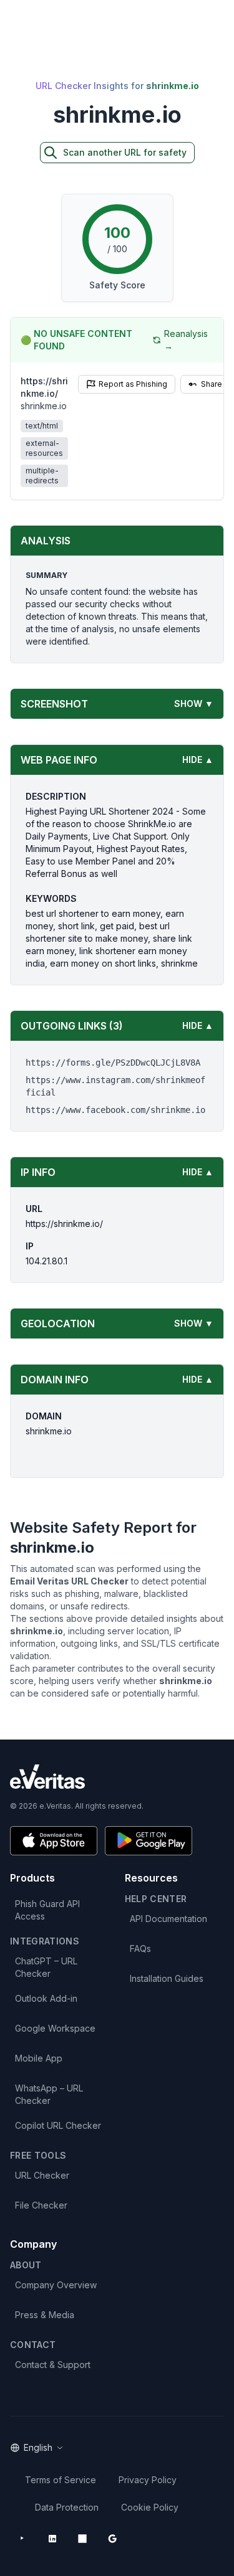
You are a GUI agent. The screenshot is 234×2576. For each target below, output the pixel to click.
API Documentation (168, 1919)
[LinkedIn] (52, 2539)
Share (212, 384)
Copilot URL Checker (58, 2125)
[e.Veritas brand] (117, 1777)
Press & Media (45, 2315)
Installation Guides (167, 1978)
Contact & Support (53, 2365)
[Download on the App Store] (54, 1841)
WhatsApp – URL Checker (49, 2094)
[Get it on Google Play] (149, 1841)
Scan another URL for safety (125, 152)
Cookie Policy (150, 2507)
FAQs (140, 1949)
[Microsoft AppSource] (82, 2539)
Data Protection (67, 2507)
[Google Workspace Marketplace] (112, 2539)
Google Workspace (55, 2028)
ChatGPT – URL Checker (46, 1967)
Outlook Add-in (46, 1998)
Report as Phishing (133, 384)
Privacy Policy (148, 2480)
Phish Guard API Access (47, 1910)
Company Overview (56, 2285)
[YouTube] (22, 2539)
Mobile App (39, 2058)
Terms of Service (61, 2480)
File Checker (41, 2205)
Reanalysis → (186, 340)
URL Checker (42, 2175)
